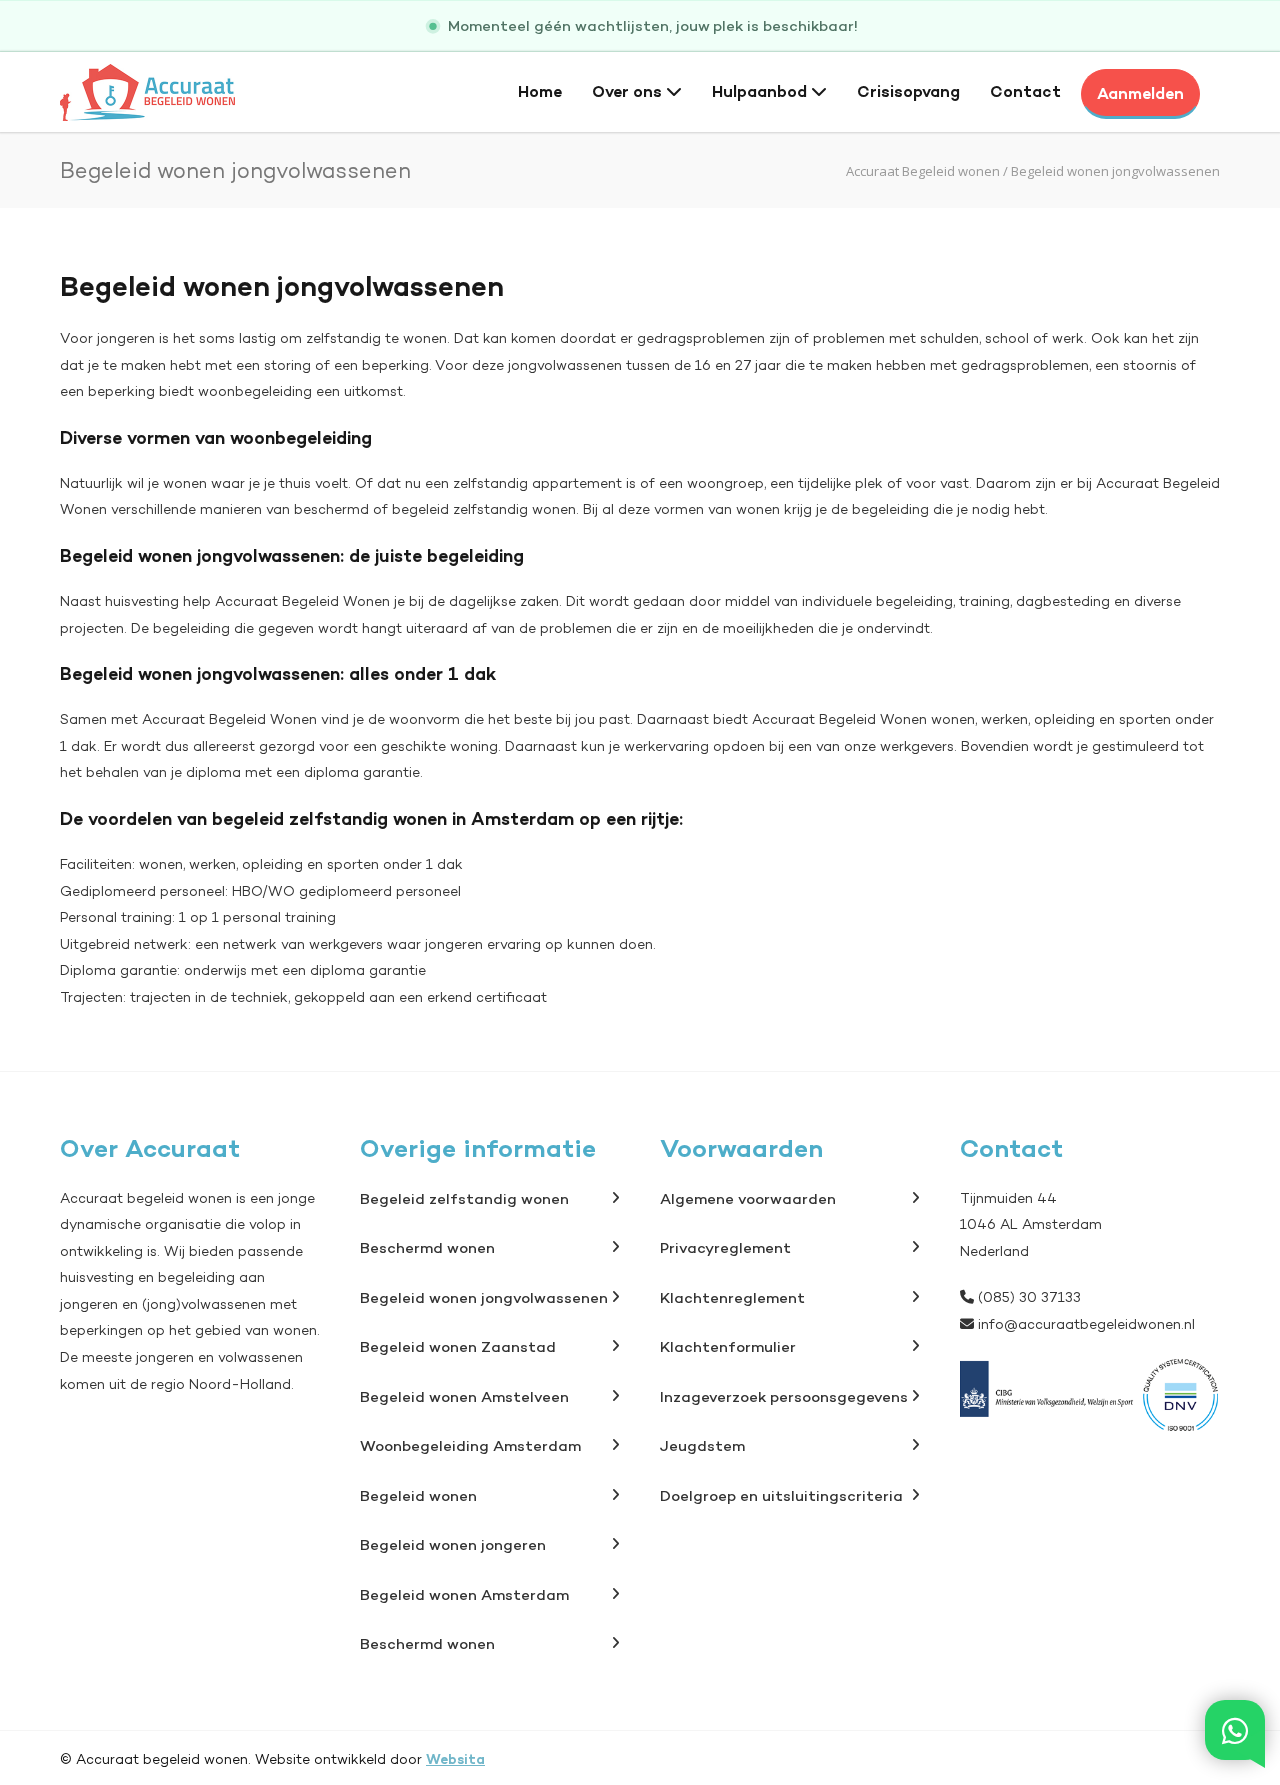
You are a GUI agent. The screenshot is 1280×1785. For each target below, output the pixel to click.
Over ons (629, 91)
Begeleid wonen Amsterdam (464, 1594)
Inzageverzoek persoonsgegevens (784, 1396)
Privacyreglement (725, 1247)
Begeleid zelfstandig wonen (464, 1198)
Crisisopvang (908, 91)
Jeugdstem (702, 1445)
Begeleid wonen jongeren (453, 1544)
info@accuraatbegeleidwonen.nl (1086, 1324)
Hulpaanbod (761, 91)
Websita (455, 1759)
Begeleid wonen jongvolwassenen (484, 1297)
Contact (1025, 91)
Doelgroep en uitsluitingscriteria (781, 1495)
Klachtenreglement (732, 1297)
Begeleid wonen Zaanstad (458, 1346)
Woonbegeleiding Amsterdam (470, 1445)
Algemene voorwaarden (748, 1198)
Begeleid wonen (418, 1495)
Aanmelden (1140, 93)
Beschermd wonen (427, 1247)
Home (540, 91)
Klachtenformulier (728, 1346)
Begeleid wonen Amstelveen (464, 1396)
